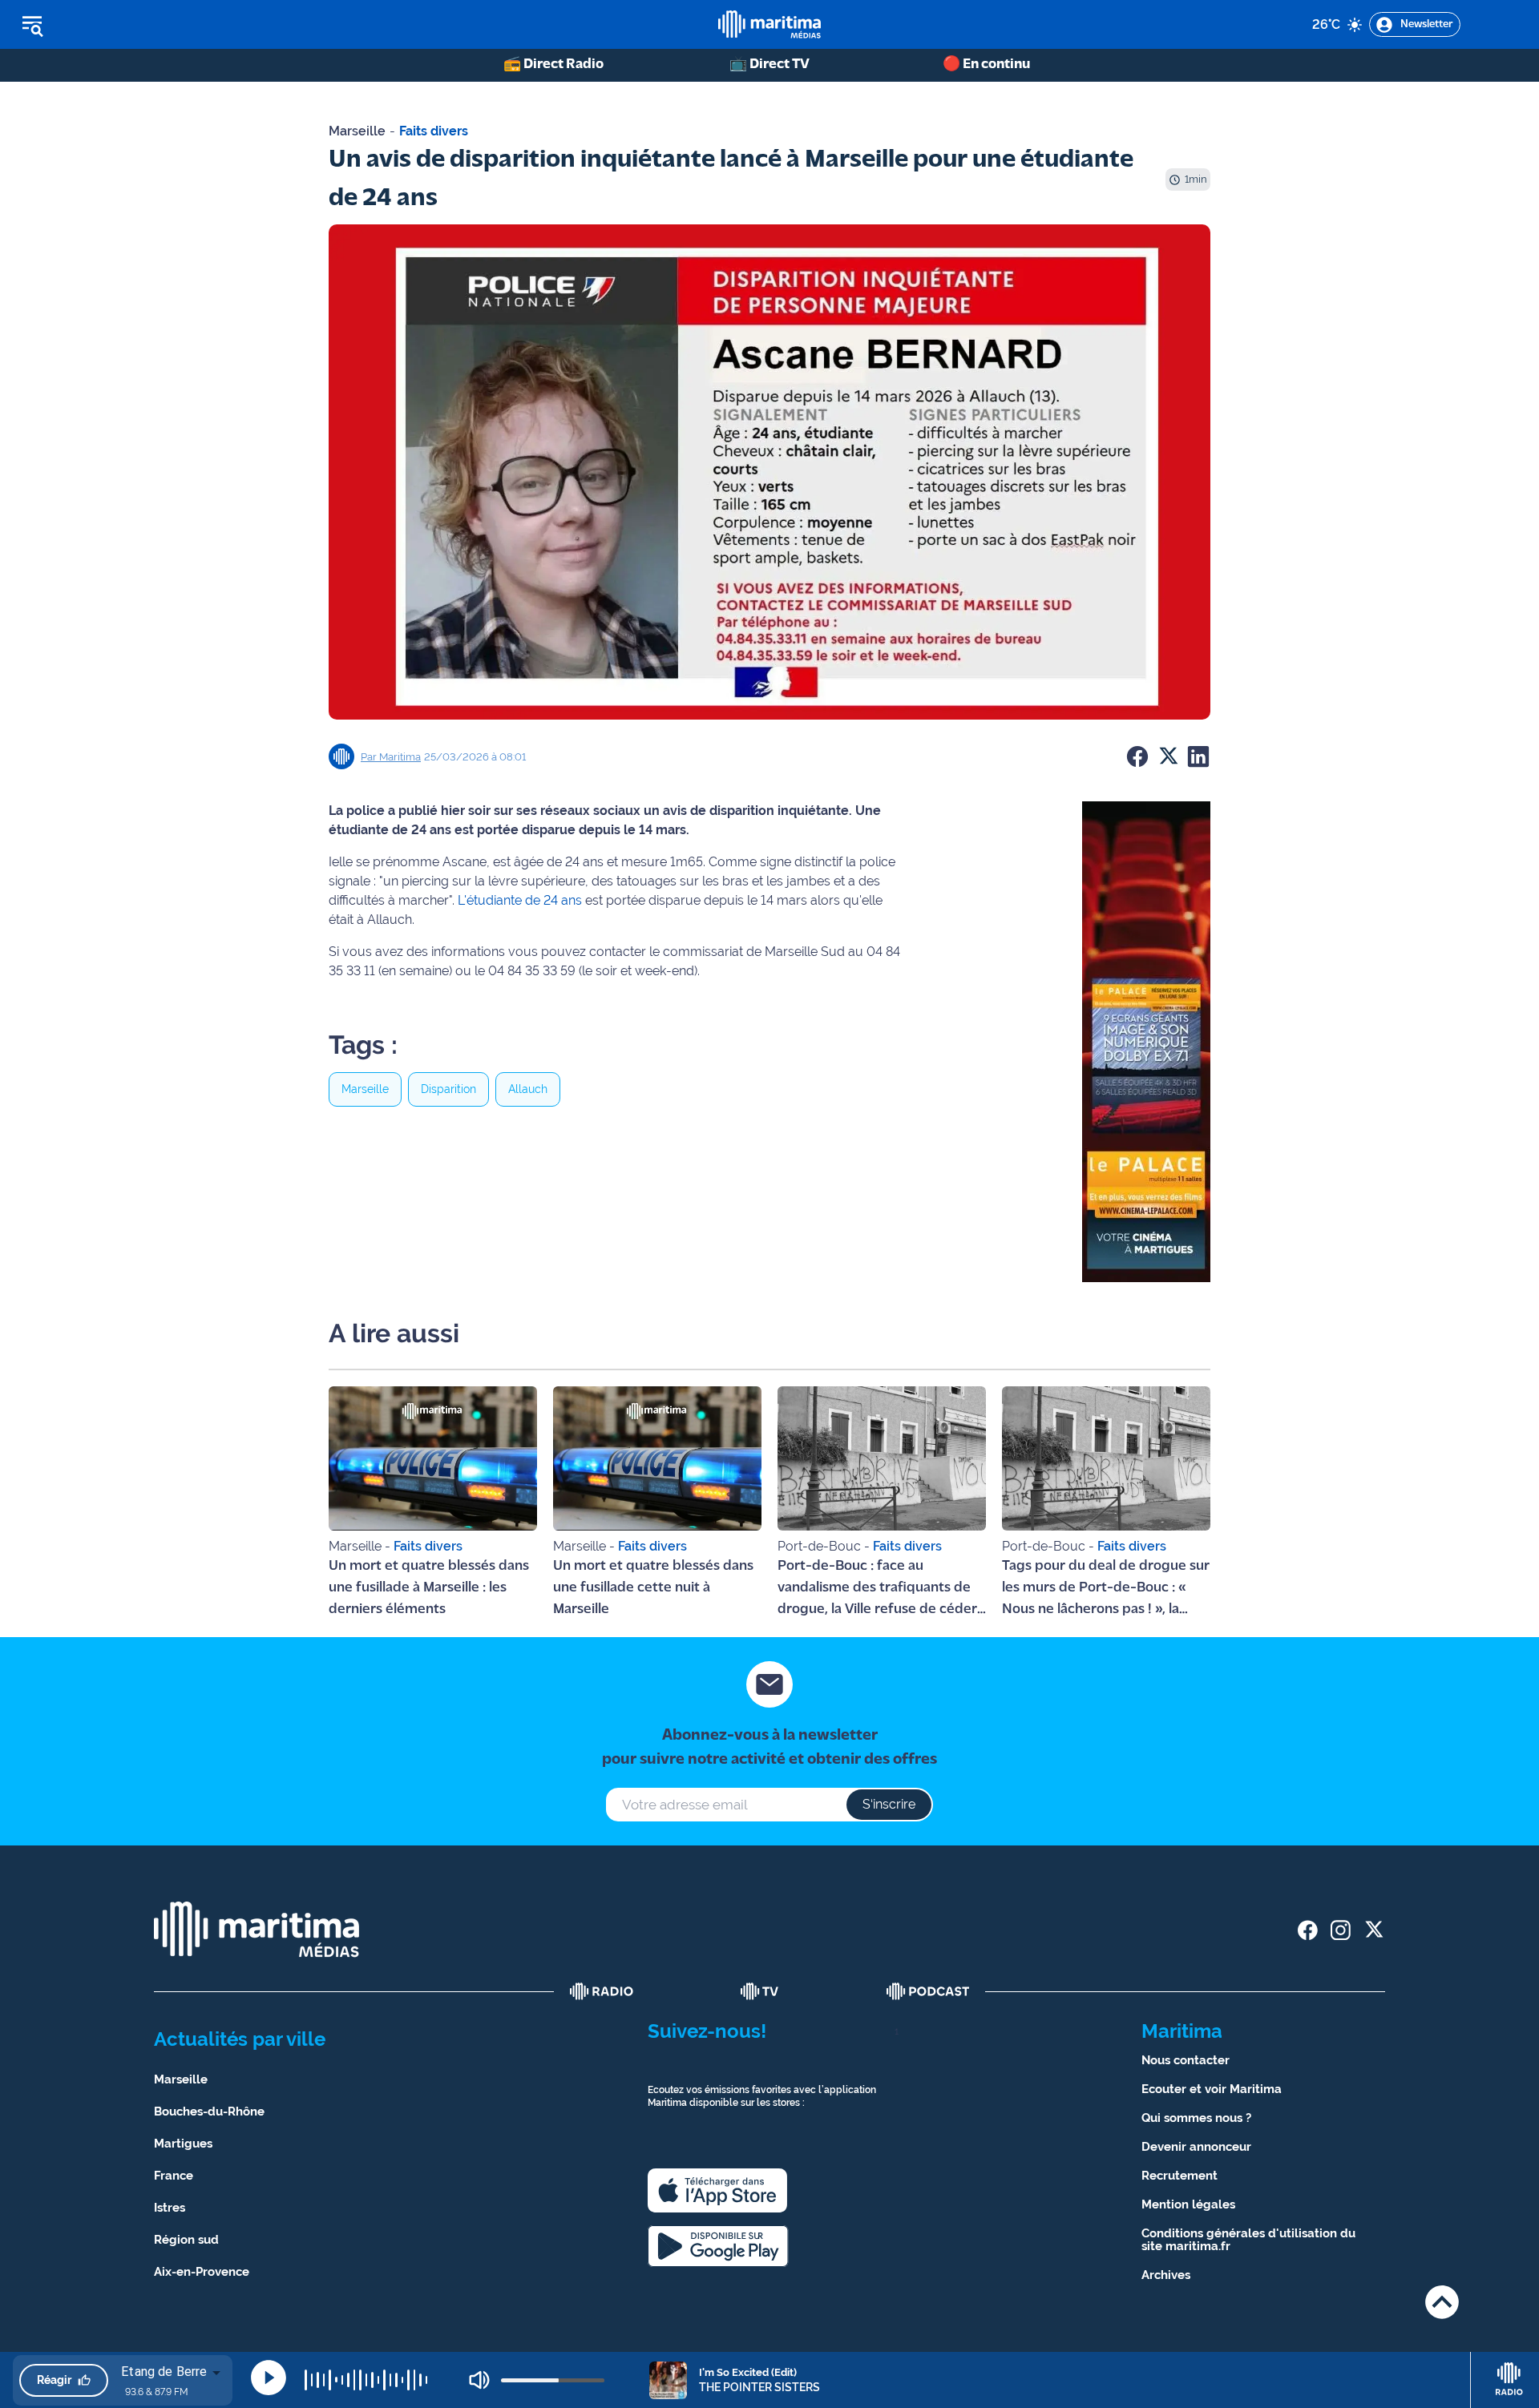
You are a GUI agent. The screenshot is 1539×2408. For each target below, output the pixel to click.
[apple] (717, 2190)
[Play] (269, 2378)
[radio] (602, 1991)
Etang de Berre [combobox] (164, 2372)
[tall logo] (769, 24)
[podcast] (928, 1991)
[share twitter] (1373, 1930)
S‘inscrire (889, 1804)
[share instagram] (1341, 1930)
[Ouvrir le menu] (113, 25)
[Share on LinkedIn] (1198, 756)
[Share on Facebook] (1137, 756)
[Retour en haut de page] (1442, 2302)
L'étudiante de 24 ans (520, 900)
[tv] (760, 1991)
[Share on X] (1168, 756)
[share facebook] (1308, 1930)
